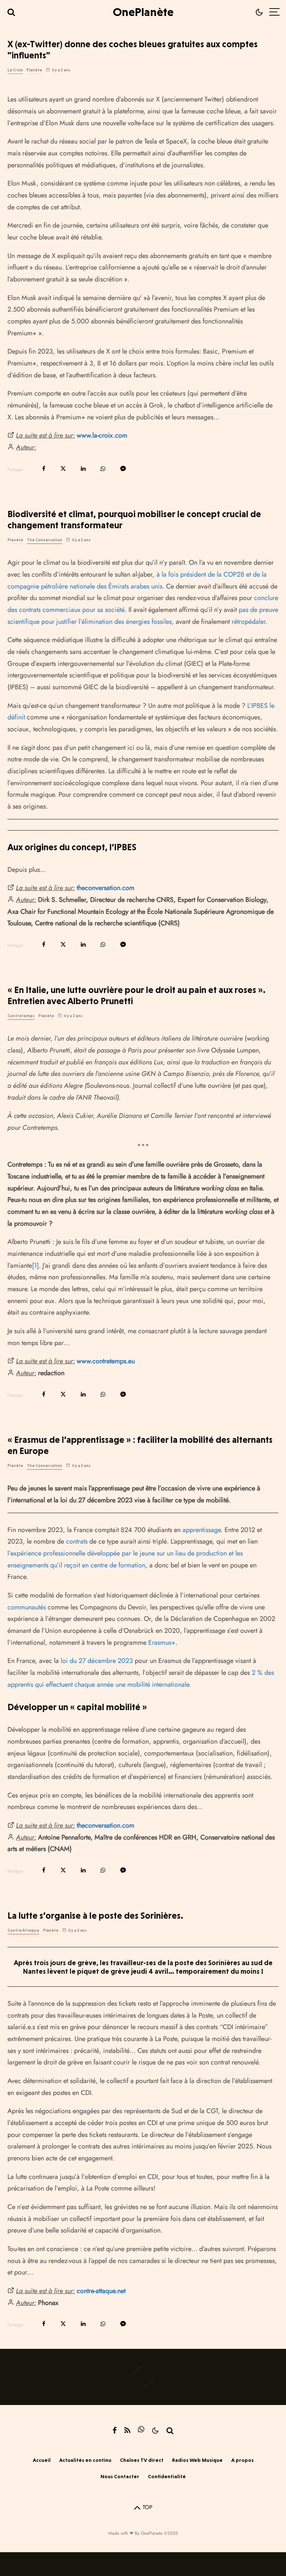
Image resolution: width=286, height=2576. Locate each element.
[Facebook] (115, 2430)
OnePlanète (143, 12)
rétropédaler (249, 622)
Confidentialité (167, 2476)
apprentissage (202, 1530)
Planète (34, 70)
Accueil (42, 2460)
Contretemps (21, 1016)
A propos (242, 2460)
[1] (35, 1266)
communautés (27, 1607)
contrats (77, 1541)
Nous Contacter (120, 2476)
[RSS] (127, 2430)
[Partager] (44, 469)
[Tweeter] (63, 469)
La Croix (15, 70)
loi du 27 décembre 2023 (97, 1661)
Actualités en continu (85, 2460)
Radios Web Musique (197, 2460)
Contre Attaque (23, 1930)
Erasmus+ (162, 1642)
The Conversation (45, 540)
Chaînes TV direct (142, 2460)
